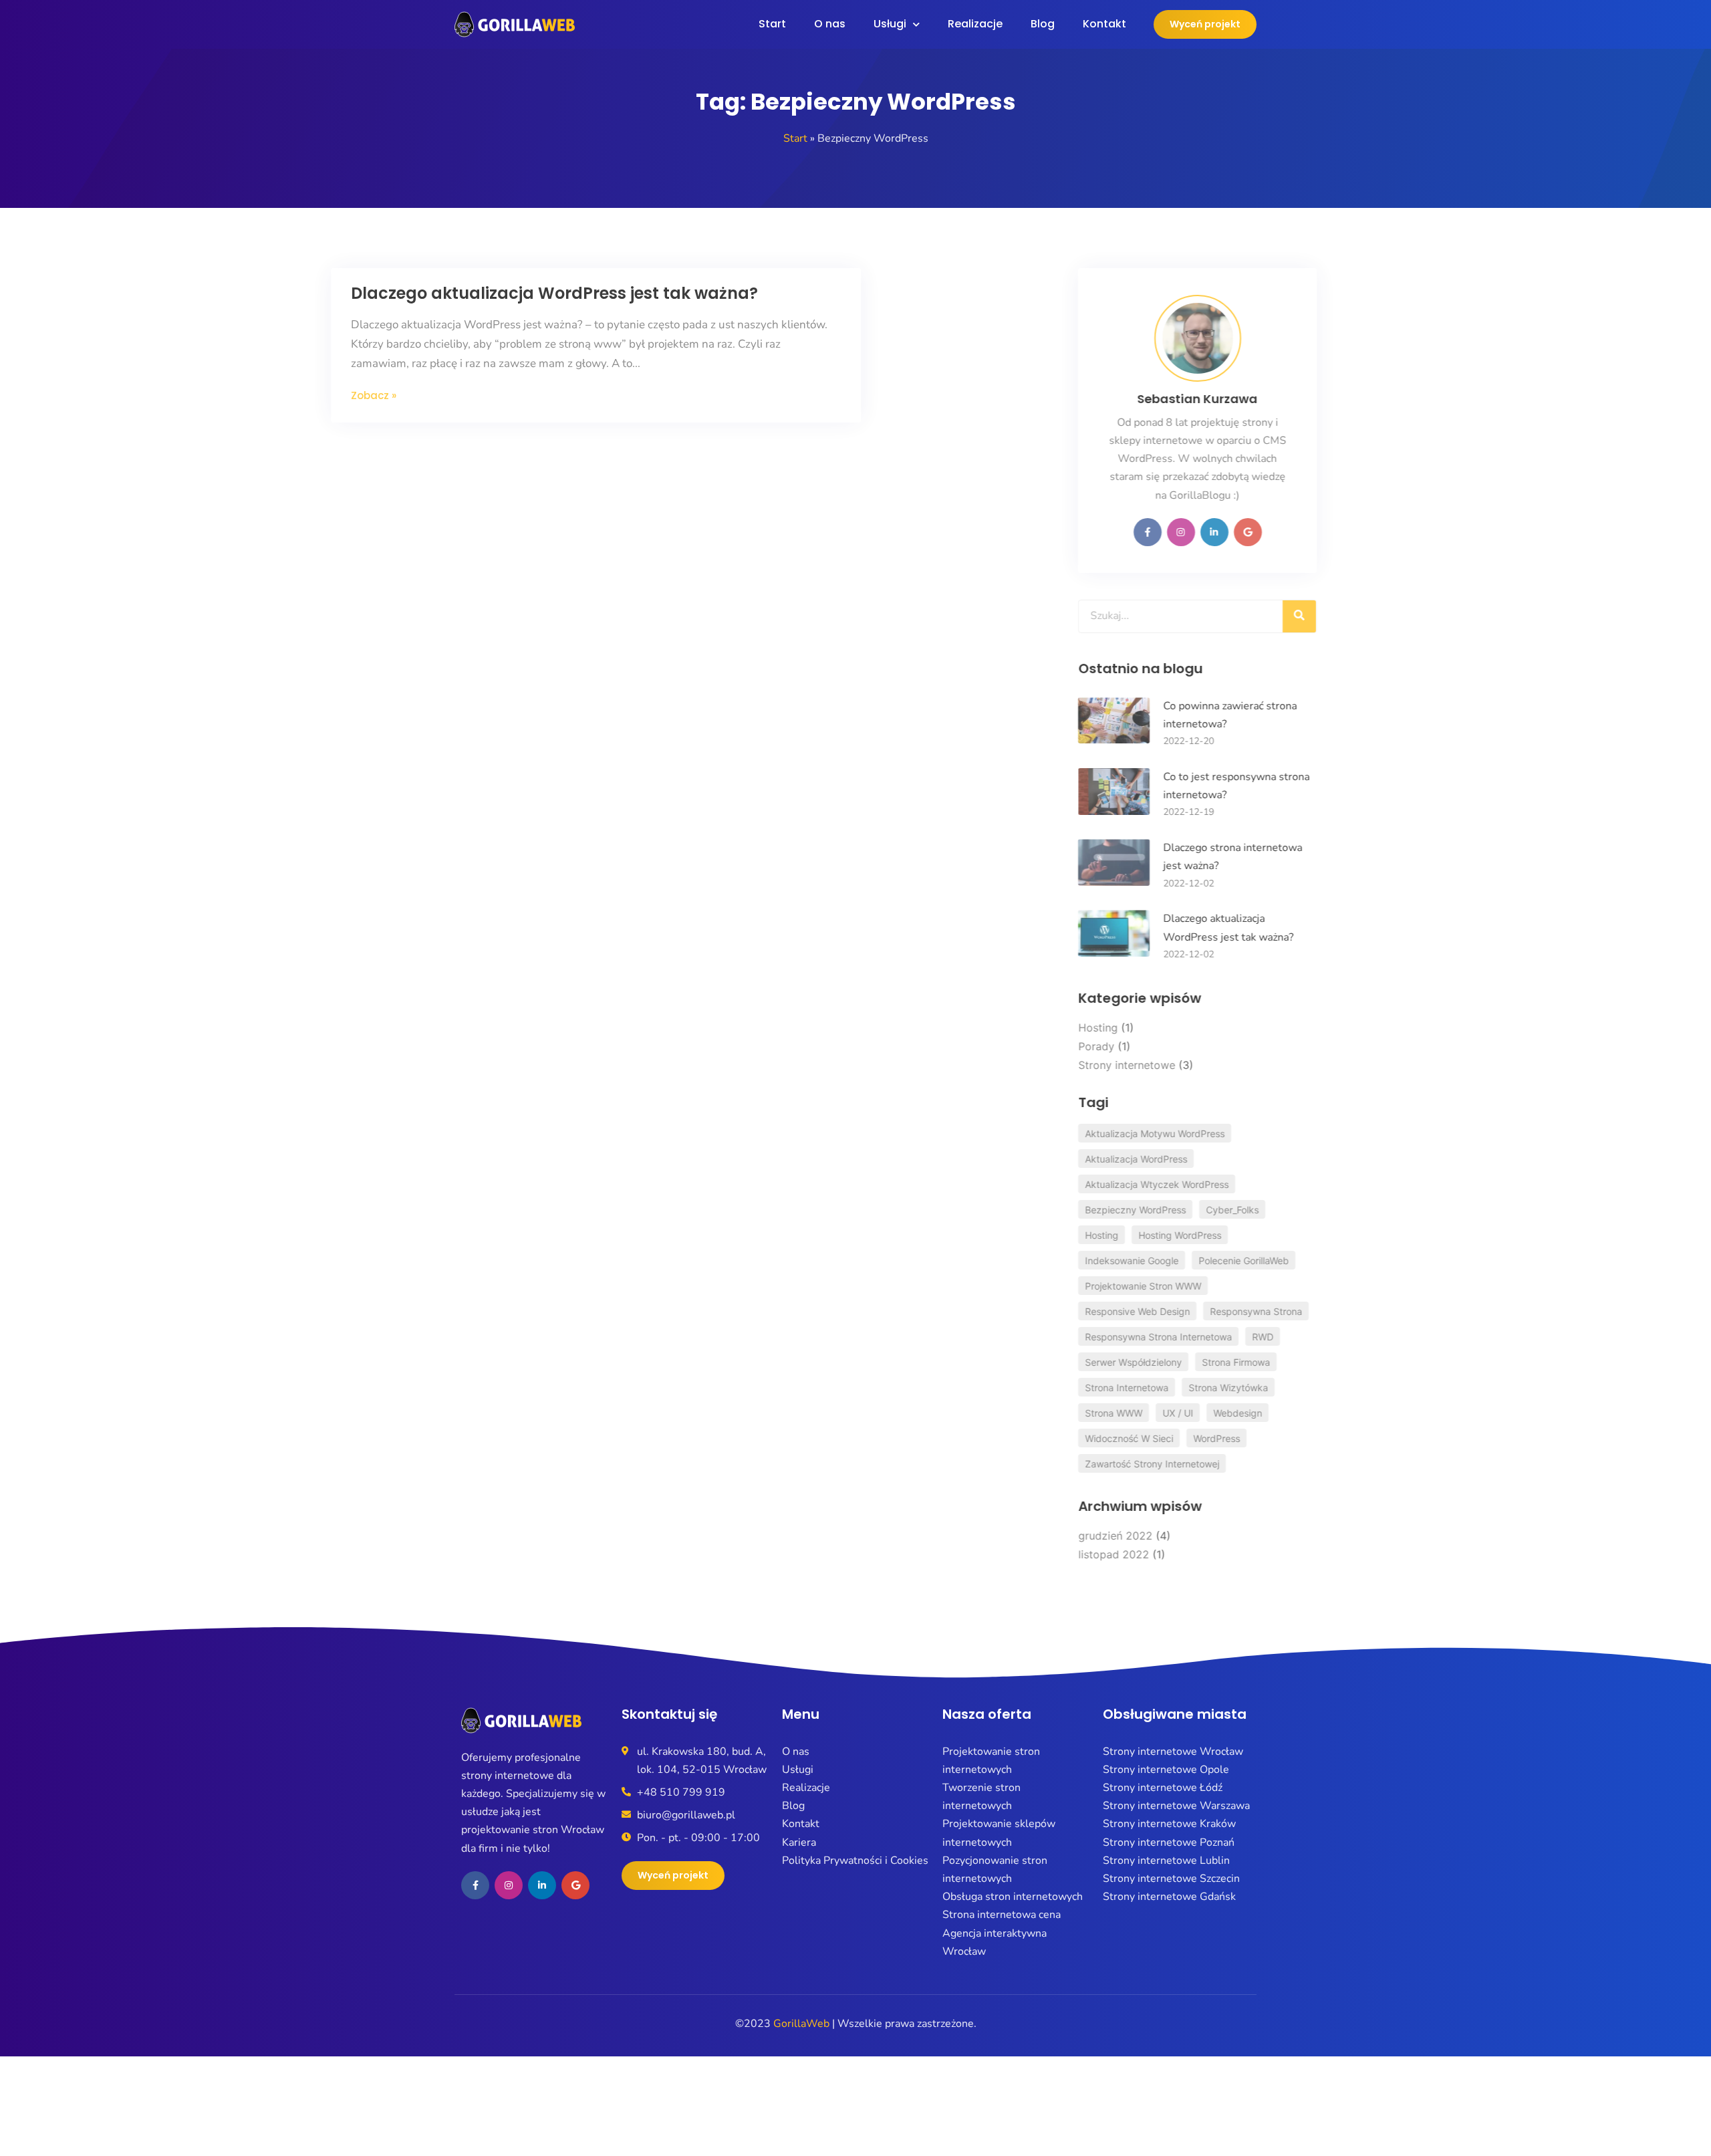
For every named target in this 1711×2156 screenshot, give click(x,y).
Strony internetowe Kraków (1169, 1824)
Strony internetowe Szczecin (1171, 1879)
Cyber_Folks (1172, 1210)
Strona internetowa (1066, 1388)
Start (772, 24)
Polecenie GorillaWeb (1183, 1261)
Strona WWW (1053, 1413)
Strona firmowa (1176, 1362)
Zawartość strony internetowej (1092, 1464)
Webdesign (1177, 1413)
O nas (830, 24)
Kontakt (1104, 24)
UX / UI (1117, 1413)
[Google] (1188, 532)
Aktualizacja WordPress (1076, 1159)
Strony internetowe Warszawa (1176, 1806)
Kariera (799, 1842)
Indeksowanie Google (1071, 1261)
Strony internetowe (1066, 1065)
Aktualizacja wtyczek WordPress (1096, 1184)
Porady (1036, 1046)
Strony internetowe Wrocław (1173, 1752)
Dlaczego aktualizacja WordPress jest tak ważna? (678, 293)
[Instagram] (1121, 532)
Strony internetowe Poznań (1169, 1842)
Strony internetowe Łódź (1163, 1788)
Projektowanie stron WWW (1083, 1286)
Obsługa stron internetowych (1013, 1897)
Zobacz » (497, 395)
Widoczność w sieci (1069, 1438)
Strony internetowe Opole (1166, 1770)
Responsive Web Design (1077, 1311)
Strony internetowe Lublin (1166, 1861)
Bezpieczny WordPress (1075, 1210)
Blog (1043, 24)
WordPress (1156, 1438)
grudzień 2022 (1055, 1536)
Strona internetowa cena (1002, 1915)
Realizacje (975, 24)
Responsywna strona (1196, 1311)
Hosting (1038, 1028)
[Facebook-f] (1087, 532)
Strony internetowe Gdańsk (1169, 1897)
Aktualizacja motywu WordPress (1094, 1133)
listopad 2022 (1053, 1554)
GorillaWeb (801, 2024)
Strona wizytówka (1168, 1388)
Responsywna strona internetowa (1098, 1337)
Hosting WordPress (1120, 1235)
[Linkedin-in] (1154, 532)
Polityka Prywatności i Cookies (855, 1861)
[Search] (1239, 616)
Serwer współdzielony (1073, 1362)
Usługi (890, 24)
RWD (1202, 1337)
